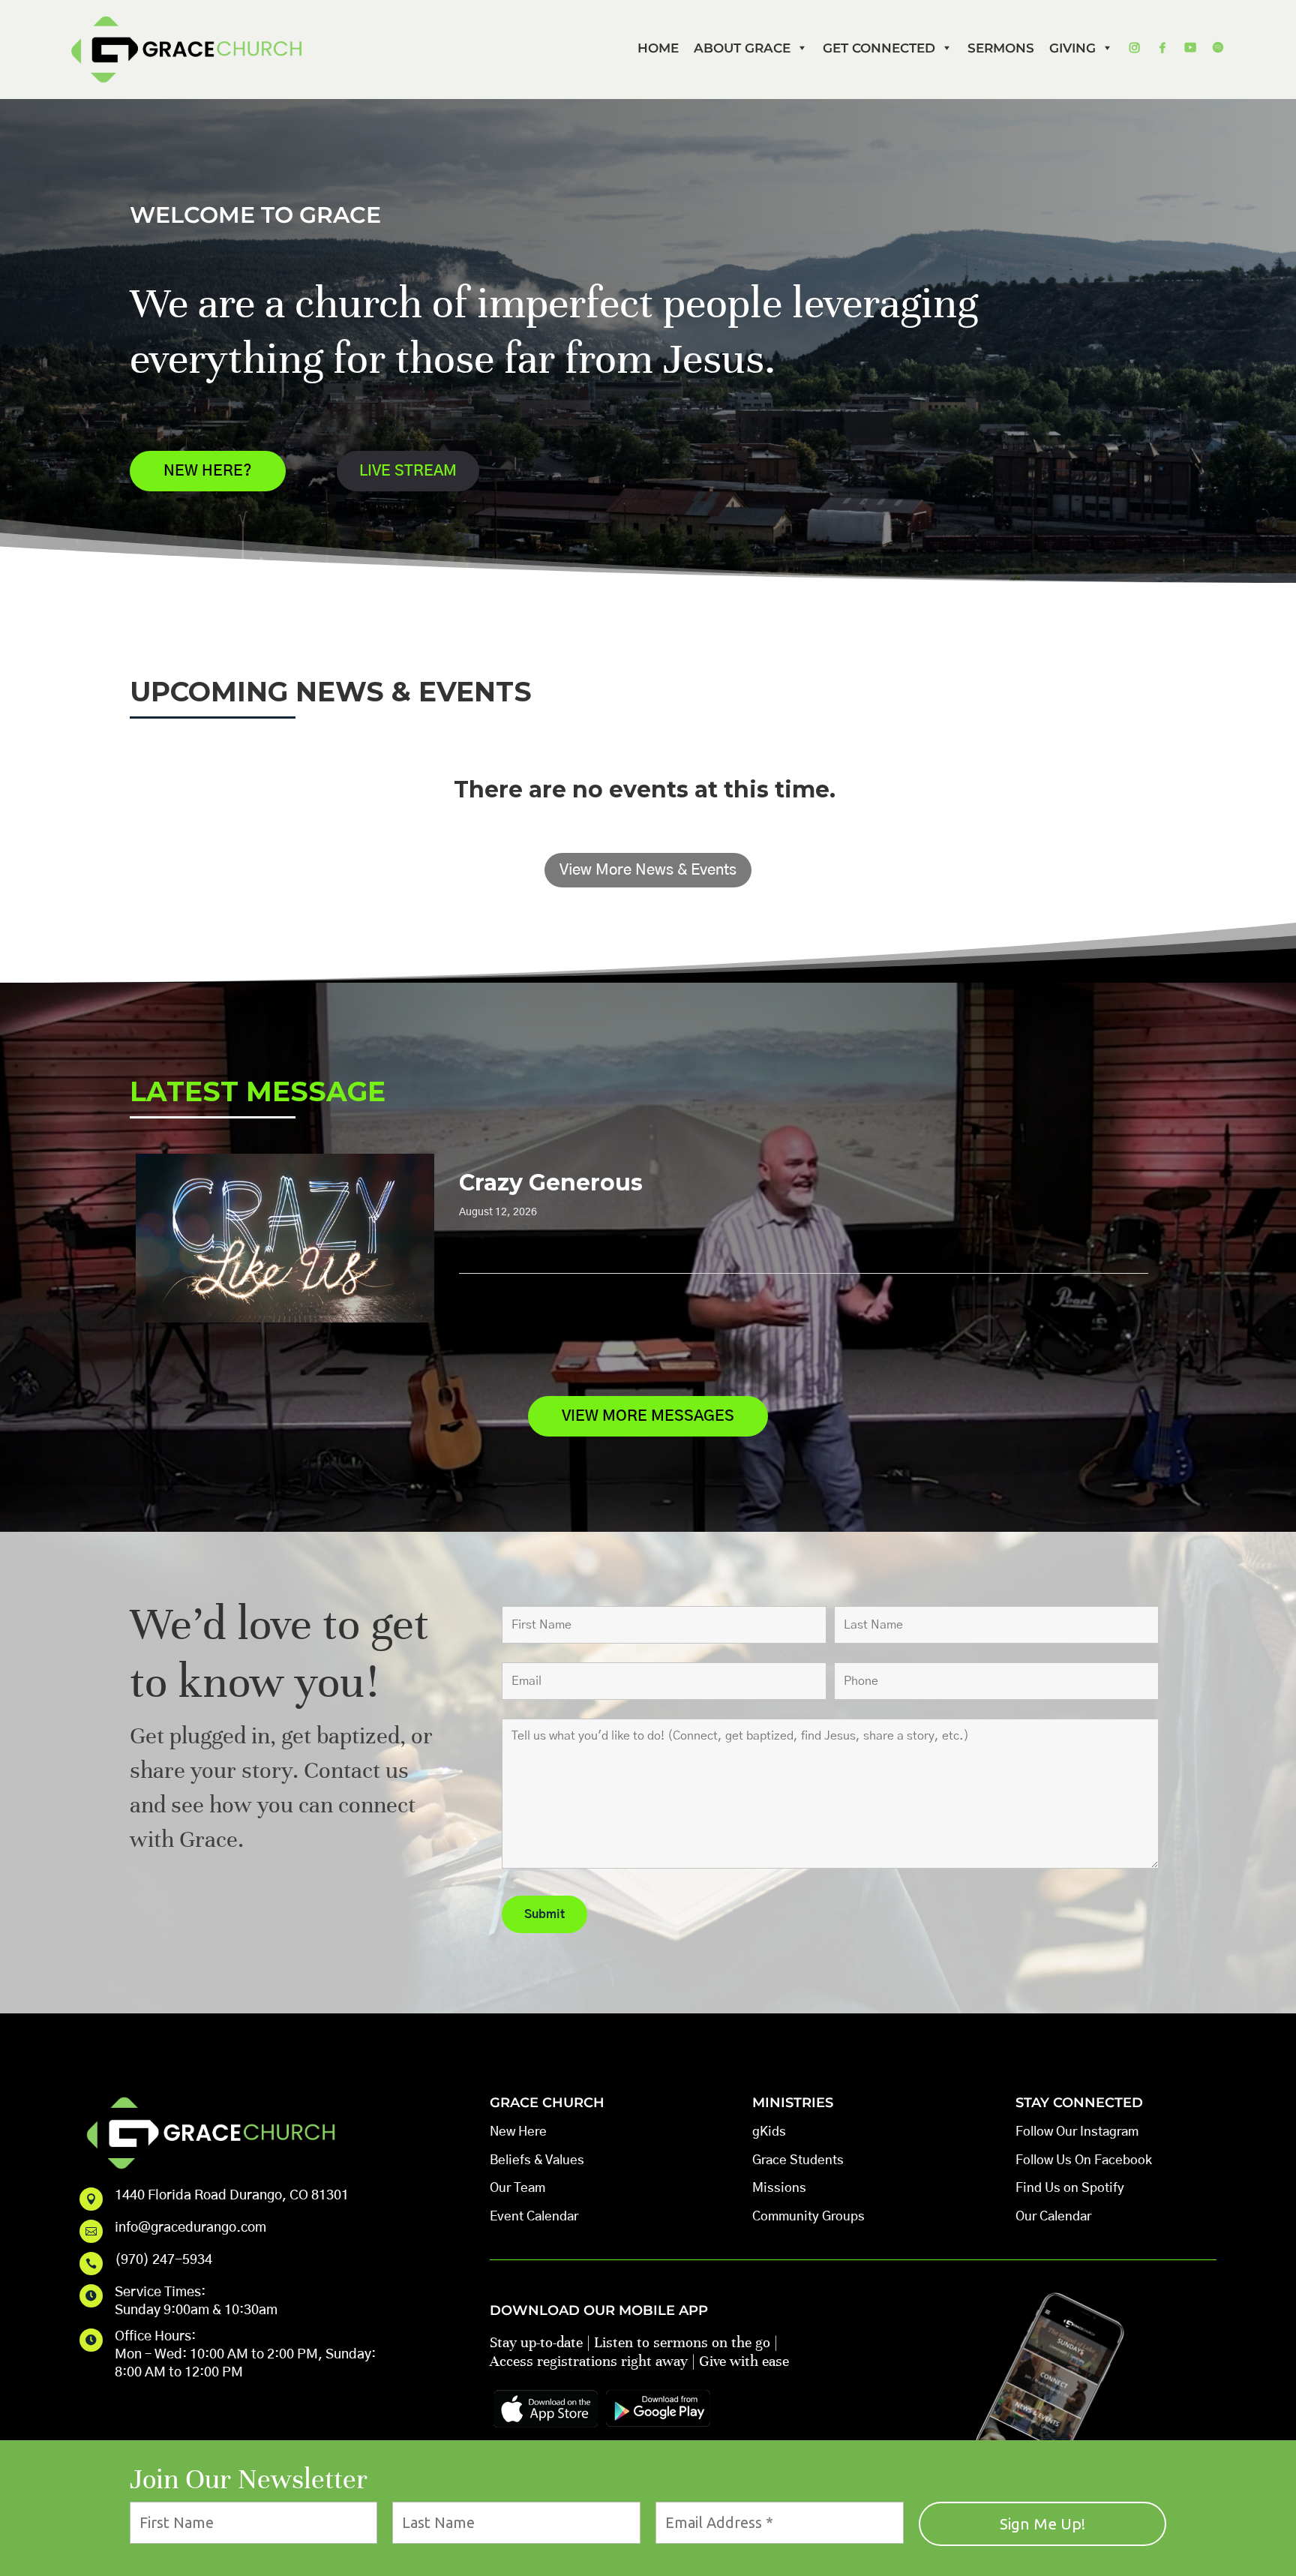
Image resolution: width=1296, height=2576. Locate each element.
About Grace (742, 48)
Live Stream (408, 471)
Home (658, 48)
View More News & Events (648, 870)
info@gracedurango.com (190, 2228)
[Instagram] (1134, 48)
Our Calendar (1053, 2216)
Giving (1072, 48)
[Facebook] (1162, 48)
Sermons (1001, 48)
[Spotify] (1218, 48)
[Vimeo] (1190, 48)
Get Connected (879, 48)
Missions (779, 2188)
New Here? (208, 471)
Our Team (517, 2188)
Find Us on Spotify (1070, 2188)
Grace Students (798, 2160)
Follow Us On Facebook (1084, 2160)
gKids (769, 2132)
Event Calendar (534, 2216)
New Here (518, 2132)
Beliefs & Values (537, 2160)
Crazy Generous (551, 1183)
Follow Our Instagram (1077, 2132)
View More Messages (648, 1416)
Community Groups (808, 2216)
